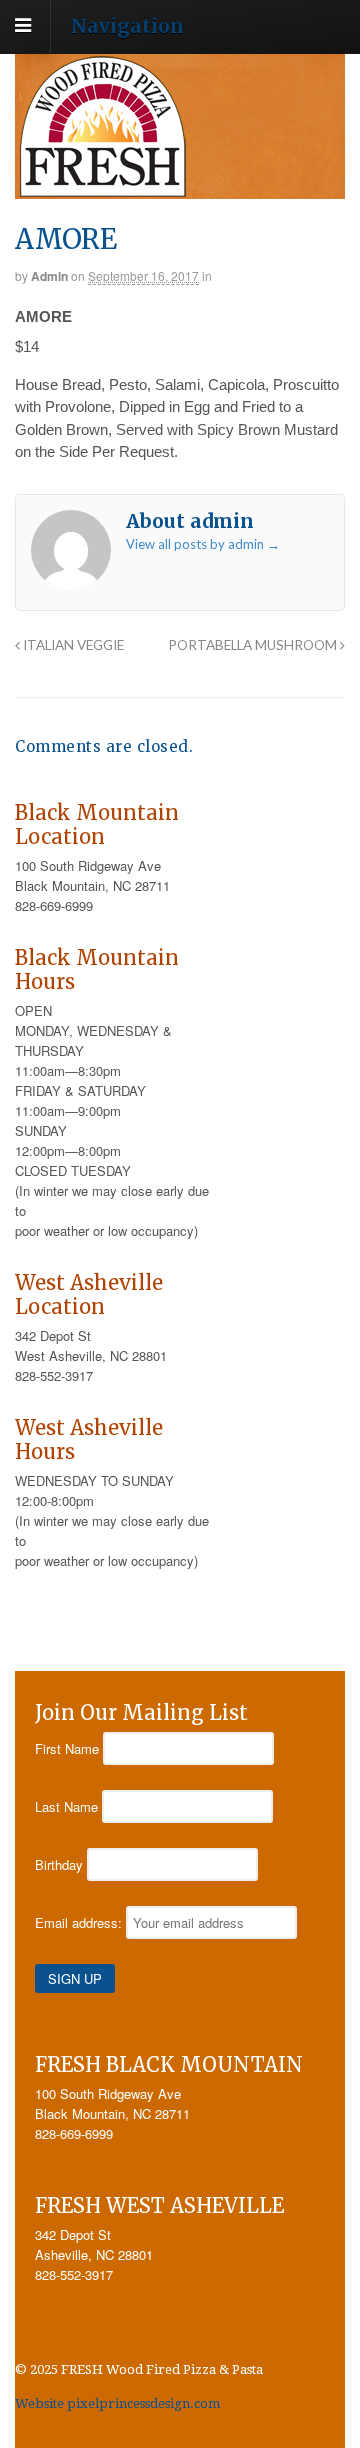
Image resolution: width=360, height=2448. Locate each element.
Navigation (127, 25)
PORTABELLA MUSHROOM (254, 645)
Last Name (66, 1806)
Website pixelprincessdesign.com (117, 2403)
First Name (67, 1748)
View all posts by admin (203, 544)
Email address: (80, 1922)
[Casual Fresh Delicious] (102, 188)
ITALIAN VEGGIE (72, 645)
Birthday (59, 1864)
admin (49, 276)
